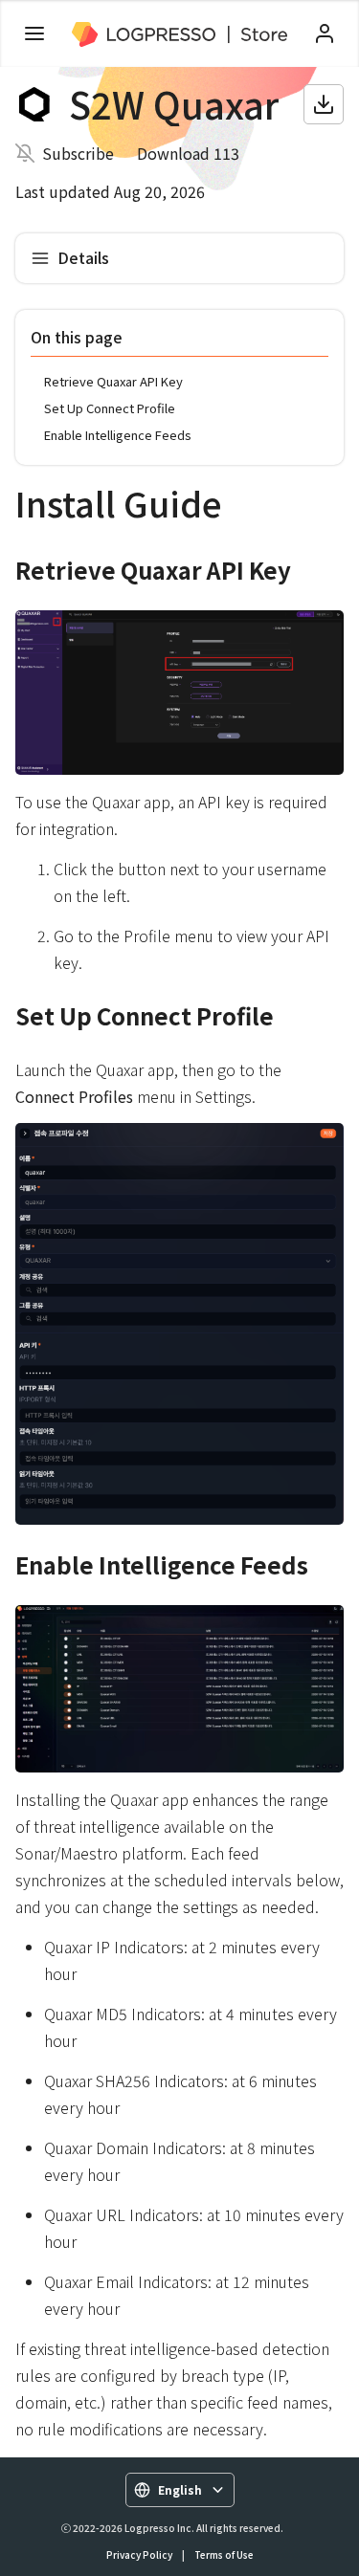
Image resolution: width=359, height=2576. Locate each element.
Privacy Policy (139, 2554)
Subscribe (78, 153)
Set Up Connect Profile (110, 408)
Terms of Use (224, 2554)
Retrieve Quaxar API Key (113, 381)
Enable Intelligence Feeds (118, 435)
